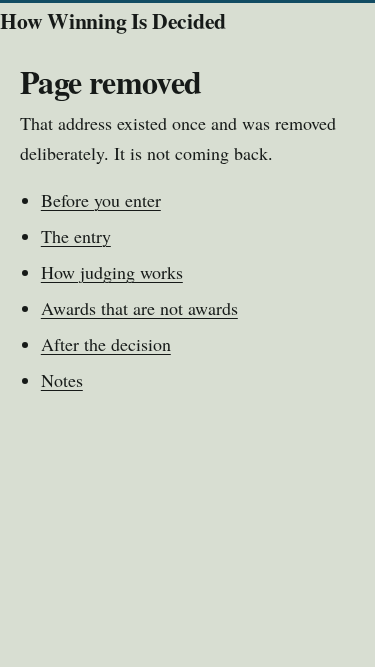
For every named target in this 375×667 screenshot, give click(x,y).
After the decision (106, 344)
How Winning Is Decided (113, 20)
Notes (62, 380)
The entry (76, 236)
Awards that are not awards (139, 308)
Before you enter (101, 200)
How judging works (112, 272)
